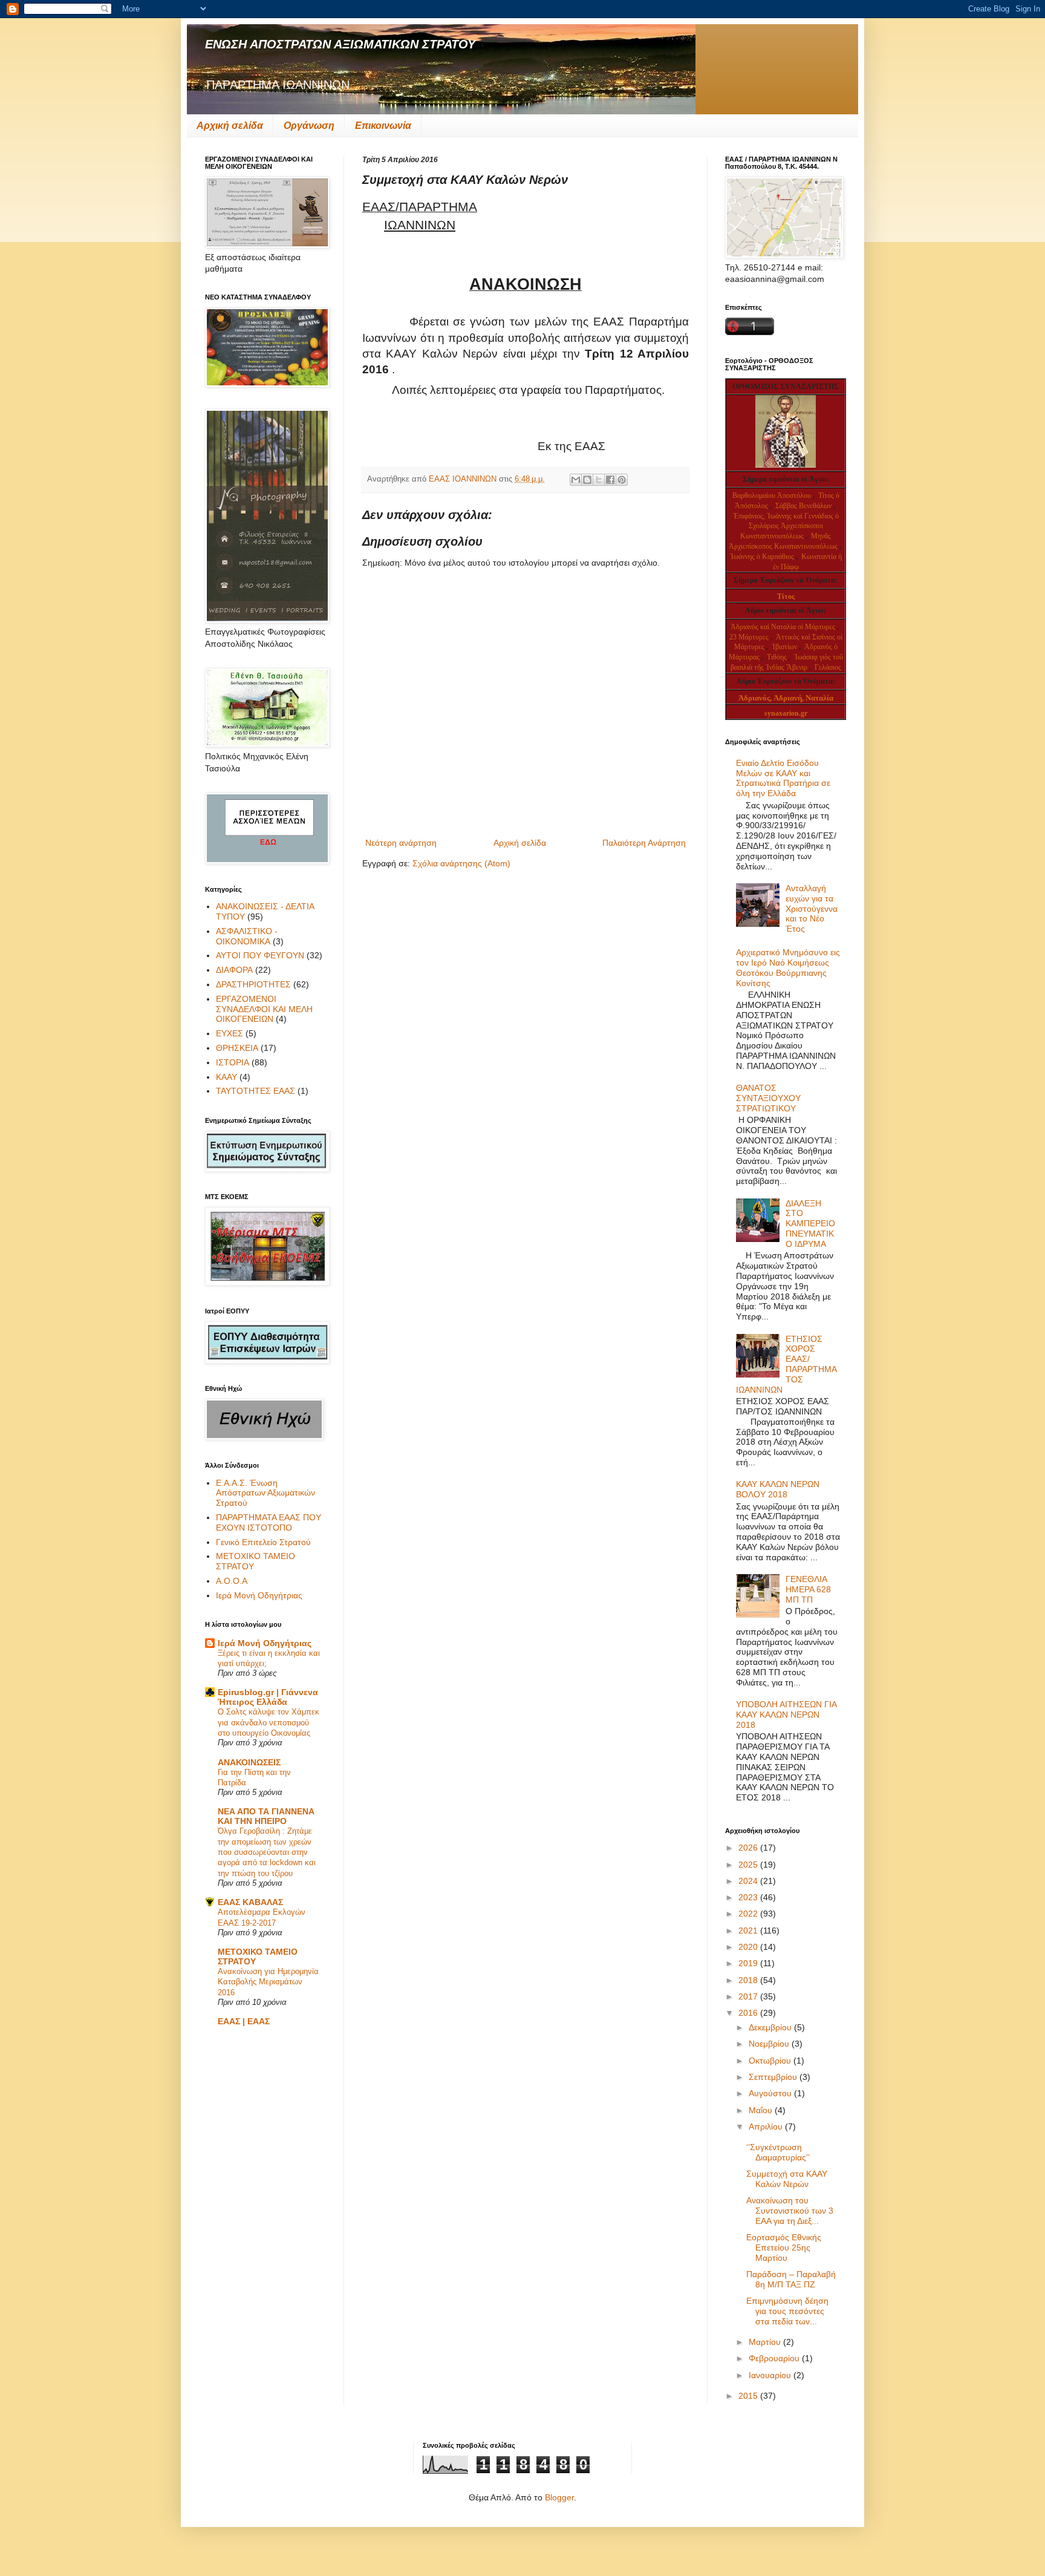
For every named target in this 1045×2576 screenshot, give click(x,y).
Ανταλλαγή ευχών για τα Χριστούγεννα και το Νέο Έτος (812, 908)
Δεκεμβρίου (771, 2027)
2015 (749, 2396)
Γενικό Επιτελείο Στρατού (263, 1542)
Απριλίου (767, 2127)
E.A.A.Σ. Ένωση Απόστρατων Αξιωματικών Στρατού (265, 1493)
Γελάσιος (828, 667)
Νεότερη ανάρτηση (401, 843)
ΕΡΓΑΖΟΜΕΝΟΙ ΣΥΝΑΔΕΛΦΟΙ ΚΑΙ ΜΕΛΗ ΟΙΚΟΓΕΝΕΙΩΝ (264, 1009)
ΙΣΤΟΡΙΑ (233, 1062)
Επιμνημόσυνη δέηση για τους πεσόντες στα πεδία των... (787, 2311)
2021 (749, 1930)
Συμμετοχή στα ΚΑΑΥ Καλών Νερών (787, 2179)
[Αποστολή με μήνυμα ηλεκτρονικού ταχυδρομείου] (576, 480)
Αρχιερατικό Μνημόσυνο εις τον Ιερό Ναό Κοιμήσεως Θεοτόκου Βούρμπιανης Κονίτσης (788, 967)
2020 (749, 1947)
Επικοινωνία (383, 126)
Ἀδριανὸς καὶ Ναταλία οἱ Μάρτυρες (784, 627)
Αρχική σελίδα (230, 126)
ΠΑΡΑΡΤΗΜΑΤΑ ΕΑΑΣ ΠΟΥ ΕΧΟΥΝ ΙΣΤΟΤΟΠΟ (269, 1522)
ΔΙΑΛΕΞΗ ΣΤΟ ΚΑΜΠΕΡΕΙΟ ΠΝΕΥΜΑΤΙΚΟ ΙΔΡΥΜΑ (810, 1224)
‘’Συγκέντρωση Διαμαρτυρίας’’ (778, 2152)
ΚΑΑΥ (226, 1077)
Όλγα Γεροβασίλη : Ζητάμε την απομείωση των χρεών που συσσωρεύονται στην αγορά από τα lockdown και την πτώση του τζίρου (267, 1852)
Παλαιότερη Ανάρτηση (644, 843)
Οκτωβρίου (771, 2061)
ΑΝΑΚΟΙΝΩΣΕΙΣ (249, 1762)
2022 (749, 1914)
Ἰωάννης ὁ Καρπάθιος (762, 557)
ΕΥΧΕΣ (230, 1033)
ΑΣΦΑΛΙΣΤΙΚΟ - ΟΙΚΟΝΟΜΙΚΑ (247, 936)
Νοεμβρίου (770, 2044)
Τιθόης (778, 657)
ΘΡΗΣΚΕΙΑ (237, 1048)
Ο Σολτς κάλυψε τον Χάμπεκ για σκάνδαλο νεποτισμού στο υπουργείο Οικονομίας (269, 1722)
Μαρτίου (766, 2342)
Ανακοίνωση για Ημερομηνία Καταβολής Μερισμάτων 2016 (268, 1982)
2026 (749, 1848)
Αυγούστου (771, 2093)
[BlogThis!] (587, 480)
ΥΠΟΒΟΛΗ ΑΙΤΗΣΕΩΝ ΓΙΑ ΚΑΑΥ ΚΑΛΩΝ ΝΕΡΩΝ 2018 (786, 1715)
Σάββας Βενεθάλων (803, 506)
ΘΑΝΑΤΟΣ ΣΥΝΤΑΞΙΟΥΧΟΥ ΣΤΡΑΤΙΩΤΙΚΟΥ (768, 1098)
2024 (749, 1881)
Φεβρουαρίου (775, 2358)
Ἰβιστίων (785, 647)
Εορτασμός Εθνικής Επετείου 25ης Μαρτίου (784, 2247)
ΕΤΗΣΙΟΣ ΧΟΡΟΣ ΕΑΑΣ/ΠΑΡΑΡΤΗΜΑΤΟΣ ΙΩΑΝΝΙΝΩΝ (787, 1364)
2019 (749, 1963)
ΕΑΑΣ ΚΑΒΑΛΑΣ (250, 1902)
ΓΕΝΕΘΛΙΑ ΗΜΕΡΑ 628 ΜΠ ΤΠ (808, 1589)
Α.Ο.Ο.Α (232, 1581)
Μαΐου (762, 2110)
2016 (749, 2013)
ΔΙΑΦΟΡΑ (234, 970)
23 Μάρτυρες (750, 637)
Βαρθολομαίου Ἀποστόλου (773, 495)
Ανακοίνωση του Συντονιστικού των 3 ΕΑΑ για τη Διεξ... (790, 2211)
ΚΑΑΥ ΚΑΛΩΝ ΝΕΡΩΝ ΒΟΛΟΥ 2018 (778, 1489)
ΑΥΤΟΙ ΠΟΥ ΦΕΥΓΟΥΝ (260, 955)
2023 (749, 1897)
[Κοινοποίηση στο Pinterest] (622, 480)
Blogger (559, 2497)
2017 (749, 1996)
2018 (749, 1980)
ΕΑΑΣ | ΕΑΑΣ (244, 2021)
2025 (749, 1865)
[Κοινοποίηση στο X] (599, 480)
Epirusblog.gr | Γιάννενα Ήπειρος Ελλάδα (268, 1697)
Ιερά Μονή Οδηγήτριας (259, 1595)
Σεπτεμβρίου (774, 2077)
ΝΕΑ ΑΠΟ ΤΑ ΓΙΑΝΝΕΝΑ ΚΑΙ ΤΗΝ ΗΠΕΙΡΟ (266, 1816)
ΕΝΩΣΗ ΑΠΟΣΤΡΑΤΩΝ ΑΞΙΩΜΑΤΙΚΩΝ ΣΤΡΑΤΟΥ (340, 44)
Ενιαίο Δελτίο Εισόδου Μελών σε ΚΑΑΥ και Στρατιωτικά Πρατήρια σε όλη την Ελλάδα (783, 778)
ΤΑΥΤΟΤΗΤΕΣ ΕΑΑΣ (256, 1091)
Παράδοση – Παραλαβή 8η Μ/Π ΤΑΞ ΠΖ (791, 2279)
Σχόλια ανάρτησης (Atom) (461, 863)
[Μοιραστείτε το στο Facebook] (610, 480)
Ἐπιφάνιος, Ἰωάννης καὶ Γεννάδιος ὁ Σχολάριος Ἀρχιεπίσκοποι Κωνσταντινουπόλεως (786, 526)
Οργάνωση (309, 126)
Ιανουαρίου (771, 2375)
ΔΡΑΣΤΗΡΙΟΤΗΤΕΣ (253, 984)
